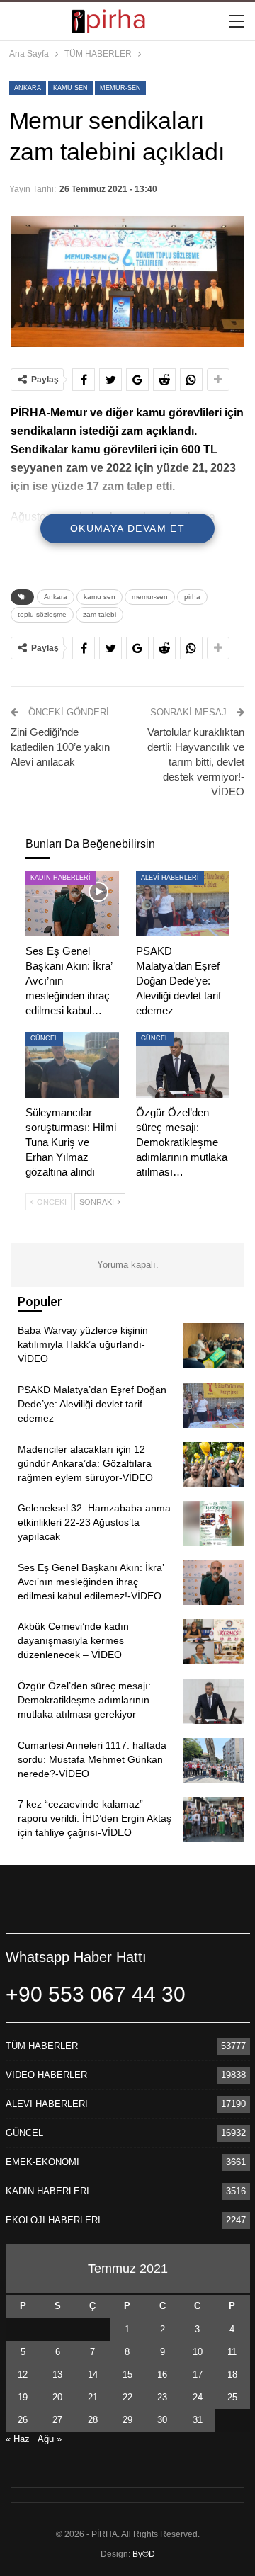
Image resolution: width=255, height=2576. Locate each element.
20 (57, 2397)
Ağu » (50, 2439)
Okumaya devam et (127, 528)
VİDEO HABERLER (46, 2075)
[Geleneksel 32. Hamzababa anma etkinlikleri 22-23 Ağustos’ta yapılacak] (214, 1524)
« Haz (18, 2439)
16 (162, 2374)
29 (127, 2420)
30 (162, 2420)
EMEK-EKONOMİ (42, 2162)
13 (57, 2374)
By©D (144, 2554)
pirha (192, 597)
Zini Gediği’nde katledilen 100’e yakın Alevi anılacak (60, 747)
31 (198, 2420)
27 (57, 2420)
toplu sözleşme (42, 614)
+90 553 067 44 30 (96, 1994)
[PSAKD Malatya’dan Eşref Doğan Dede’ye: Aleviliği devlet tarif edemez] (183, 904)
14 (93, 2374)
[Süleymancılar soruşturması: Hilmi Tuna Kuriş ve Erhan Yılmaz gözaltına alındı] (72, 1065)
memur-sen (120, 88)
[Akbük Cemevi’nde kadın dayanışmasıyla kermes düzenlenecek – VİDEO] (214, 1642)
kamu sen (70, 88)
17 (198, 2374)
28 (93, 2420)
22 (127, 2397)
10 (198, 2352)
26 (23, 2420)
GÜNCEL (44, 1038)
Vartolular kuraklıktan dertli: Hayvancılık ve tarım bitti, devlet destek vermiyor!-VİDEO (196, 762)
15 (127, 2374)
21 (93, 2397)
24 (198, 2397)
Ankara (28, 88)
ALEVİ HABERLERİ (170, 878)
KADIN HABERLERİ (61, 878)
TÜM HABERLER (42, 2046)
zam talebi (100, 614)
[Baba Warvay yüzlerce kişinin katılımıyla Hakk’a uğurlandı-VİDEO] (214, 1346)
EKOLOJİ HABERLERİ (53, 2220)
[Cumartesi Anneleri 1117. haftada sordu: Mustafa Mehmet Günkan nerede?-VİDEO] (214, 1761)
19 (23, 2397)
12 (23, 2374)
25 (232, 2397)
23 (162, 2397)
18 (232, 2374)
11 (232, 2352)
